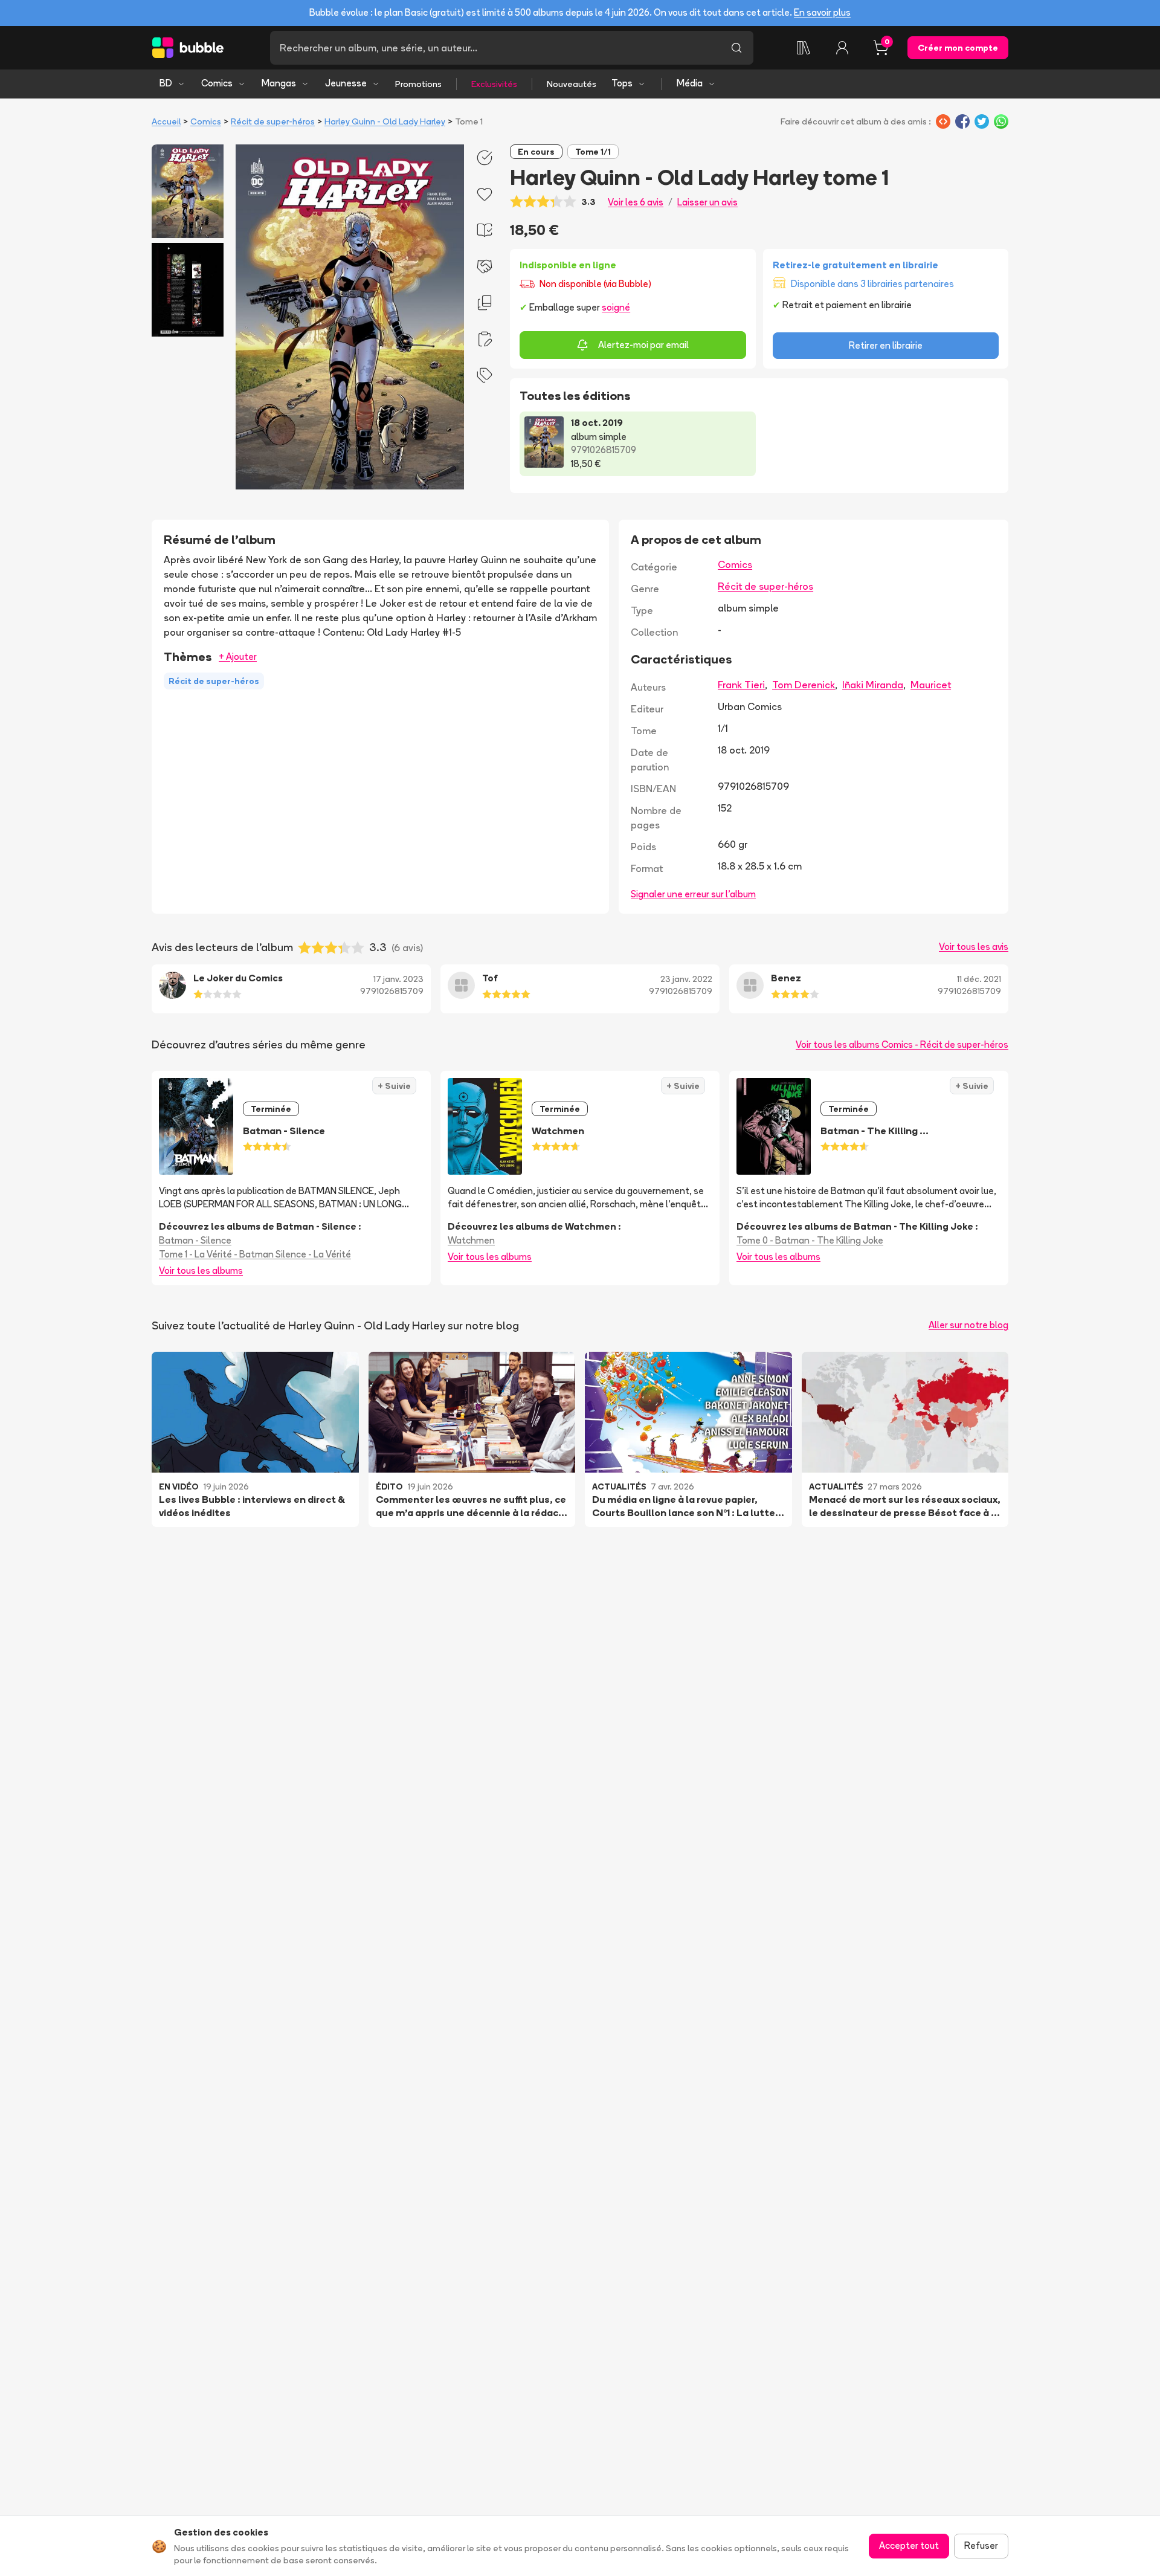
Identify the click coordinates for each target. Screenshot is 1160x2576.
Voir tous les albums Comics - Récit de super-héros (902, 1044)
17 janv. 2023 (398, 979)
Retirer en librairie (886, 345)
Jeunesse (346, 83)
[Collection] (804, 48)
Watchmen (471, 1240)
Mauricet (931, 685)
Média (690, 83)
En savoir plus (822, 12)
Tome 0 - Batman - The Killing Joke (810, 1240)
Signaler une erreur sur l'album (693, 894)
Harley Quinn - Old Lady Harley (385, 121)
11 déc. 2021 (979, 979)
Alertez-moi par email (643, 345)
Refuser (981, 2545)
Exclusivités (494, 84)
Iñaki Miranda (873, 685)
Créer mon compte (958, 48)
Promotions (418, 84)
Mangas (279, 83)
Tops (622, 83)
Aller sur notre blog (968, 1325)
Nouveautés (572, 84)
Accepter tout (909, 2545)
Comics (217, 83)
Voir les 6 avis (636, 202)
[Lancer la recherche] (736, 48)
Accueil (166, 121)
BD (166, 83)
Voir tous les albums (201, 1270)
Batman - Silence (195, 1240)
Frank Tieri (741, 685)
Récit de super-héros (273, 121)
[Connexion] (842, 48)
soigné (616, 307)
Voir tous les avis (974, 947)
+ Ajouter (238, 657)
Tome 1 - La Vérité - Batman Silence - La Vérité (255, 1254)
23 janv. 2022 (686, 979)
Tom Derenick (804, 685)
